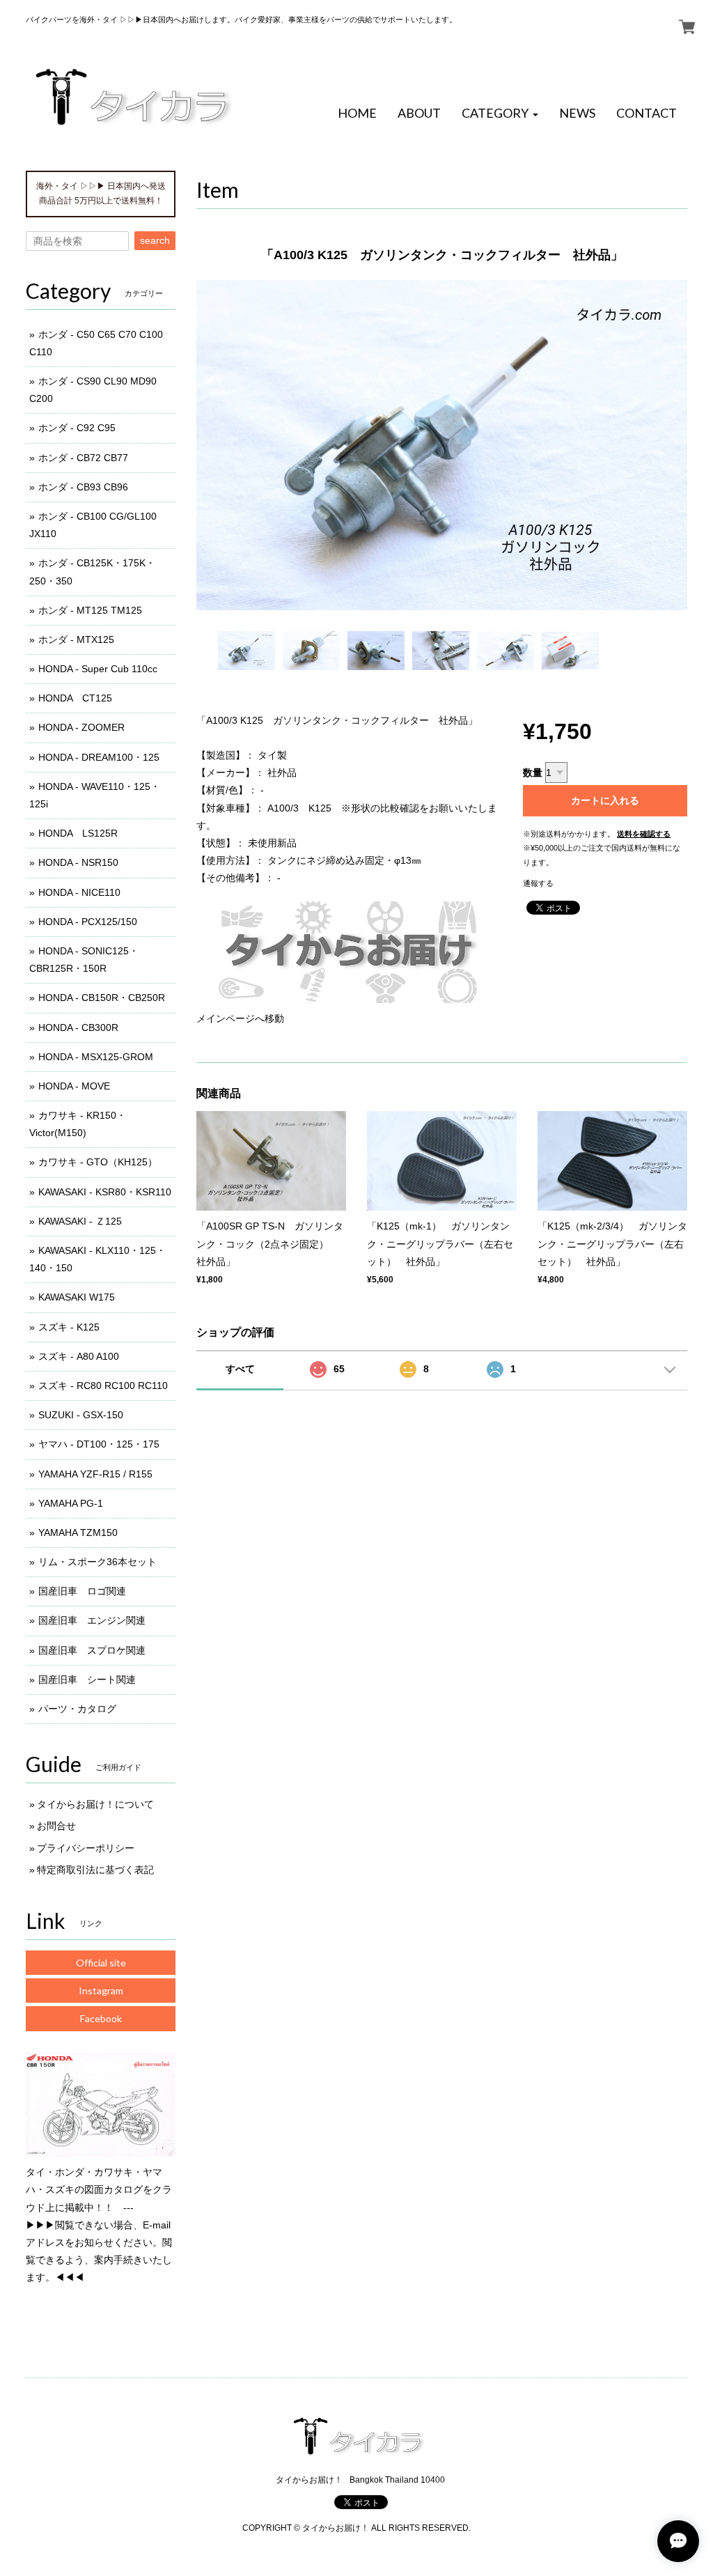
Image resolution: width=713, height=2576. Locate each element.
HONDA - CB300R (78, 1027)
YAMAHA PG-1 (71, 1503)
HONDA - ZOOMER (81, 727)
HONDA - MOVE (74, 1086)
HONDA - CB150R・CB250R (102, 998)
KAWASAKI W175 (77, 1297)
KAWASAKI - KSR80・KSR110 (105, 1192)
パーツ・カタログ (77, 1709)
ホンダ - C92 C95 (77, 428)
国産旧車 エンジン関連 (92, 1620)
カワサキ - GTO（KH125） (98, 1162)
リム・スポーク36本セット (97, 1562)
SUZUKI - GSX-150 (81, 1415)
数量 (533, 773)
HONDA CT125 (75, 698)
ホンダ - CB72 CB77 (83, 458)
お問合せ (56, 1826)
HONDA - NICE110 (79, 892)
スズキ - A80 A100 (79, 1356)
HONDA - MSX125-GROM (96, 1057)
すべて (240, 1369)
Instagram (101, 1991)
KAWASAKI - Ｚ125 (80, 1221)
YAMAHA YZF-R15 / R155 (95, 1474)
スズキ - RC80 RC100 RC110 (103, 1386)
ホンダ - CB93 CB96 (83, 487)
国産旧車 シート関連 (87, 1679)
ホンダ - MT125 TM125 (90, 610)
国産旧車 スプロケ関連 (92, 1650)
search (155, 240)
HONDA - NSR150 (78, 862)
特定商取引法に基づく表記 (95, 1870)
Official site (101, 1963)
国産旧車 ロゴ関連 (82, 1591)
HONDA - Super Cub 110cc (98, 669)
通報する (538, 883)
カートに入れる (605, 800)
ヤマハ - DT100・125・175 (99, 1444)
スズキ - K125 (69, 1327)
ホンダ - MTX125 (76, 639)
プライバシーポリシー (86, 1848)
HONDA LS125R (78, 833)
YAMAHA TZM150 (78, 1533)
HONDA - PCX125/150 (88, 922)
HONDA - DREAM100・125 (99, 757)
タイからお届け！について (95, 1804)
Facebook (101, 2018)
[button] (500, 114)
